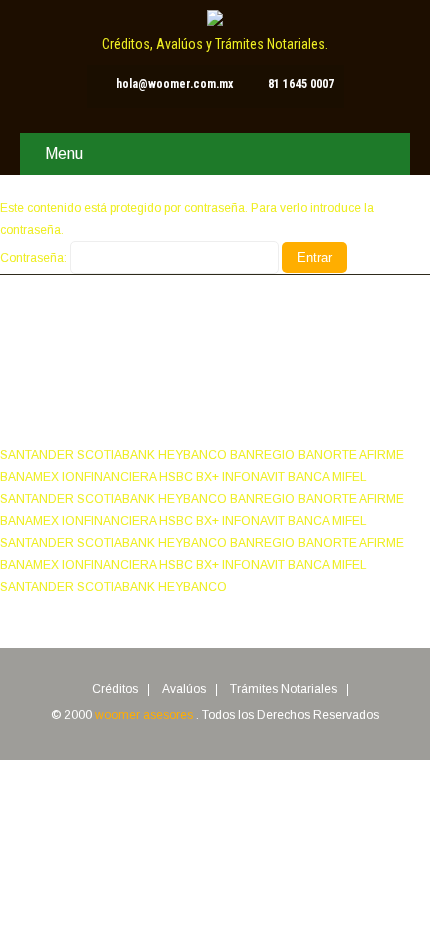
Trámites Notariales (283, 690)
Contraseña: (35, 258)
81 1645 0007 (301, 84)
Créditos (115, 690)
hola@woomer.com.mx (174, 84)
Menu (64, 153)
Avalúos (184, 690)
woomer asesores (145, 715)
